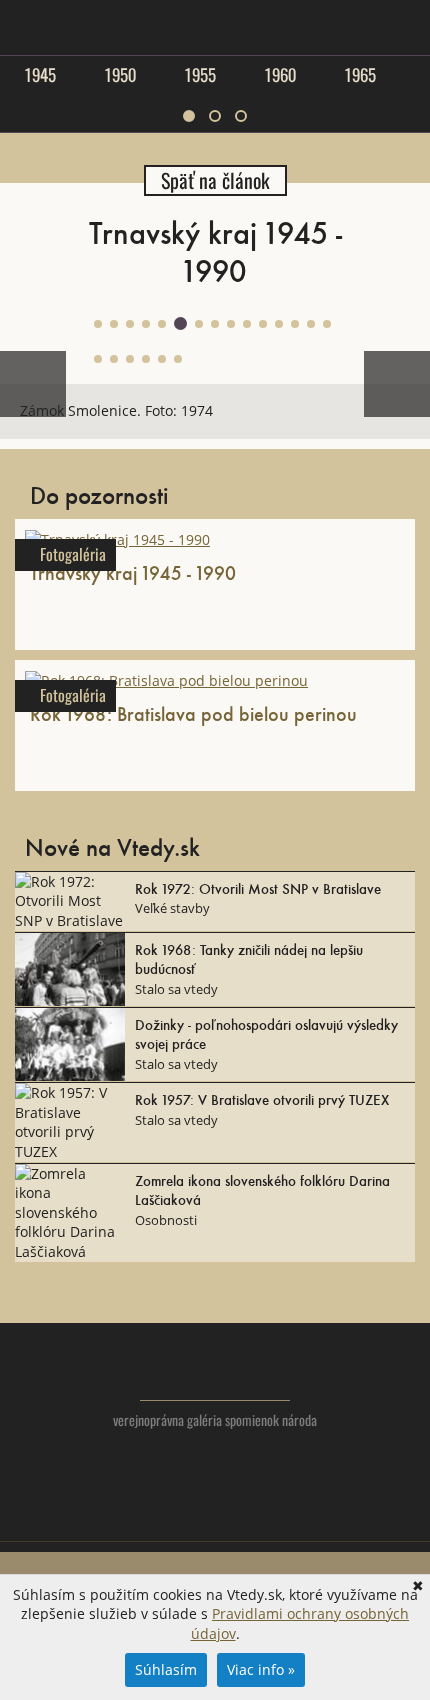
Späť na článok (215, 180)
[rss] (255, 1516)
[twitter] (175, 1516)
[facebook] (215, 1516)
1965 (360, 75)
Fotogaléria (73, 554)
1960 (280, 75)
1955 (200, 75)
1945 (40, 75)
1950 (120, 75)
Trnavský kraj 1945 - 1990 (133, 572)
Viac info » (261, 1669)
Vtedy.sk (215, 1372)
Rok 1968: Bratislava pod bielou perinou (193, 713)
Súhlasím (166, 1669)
